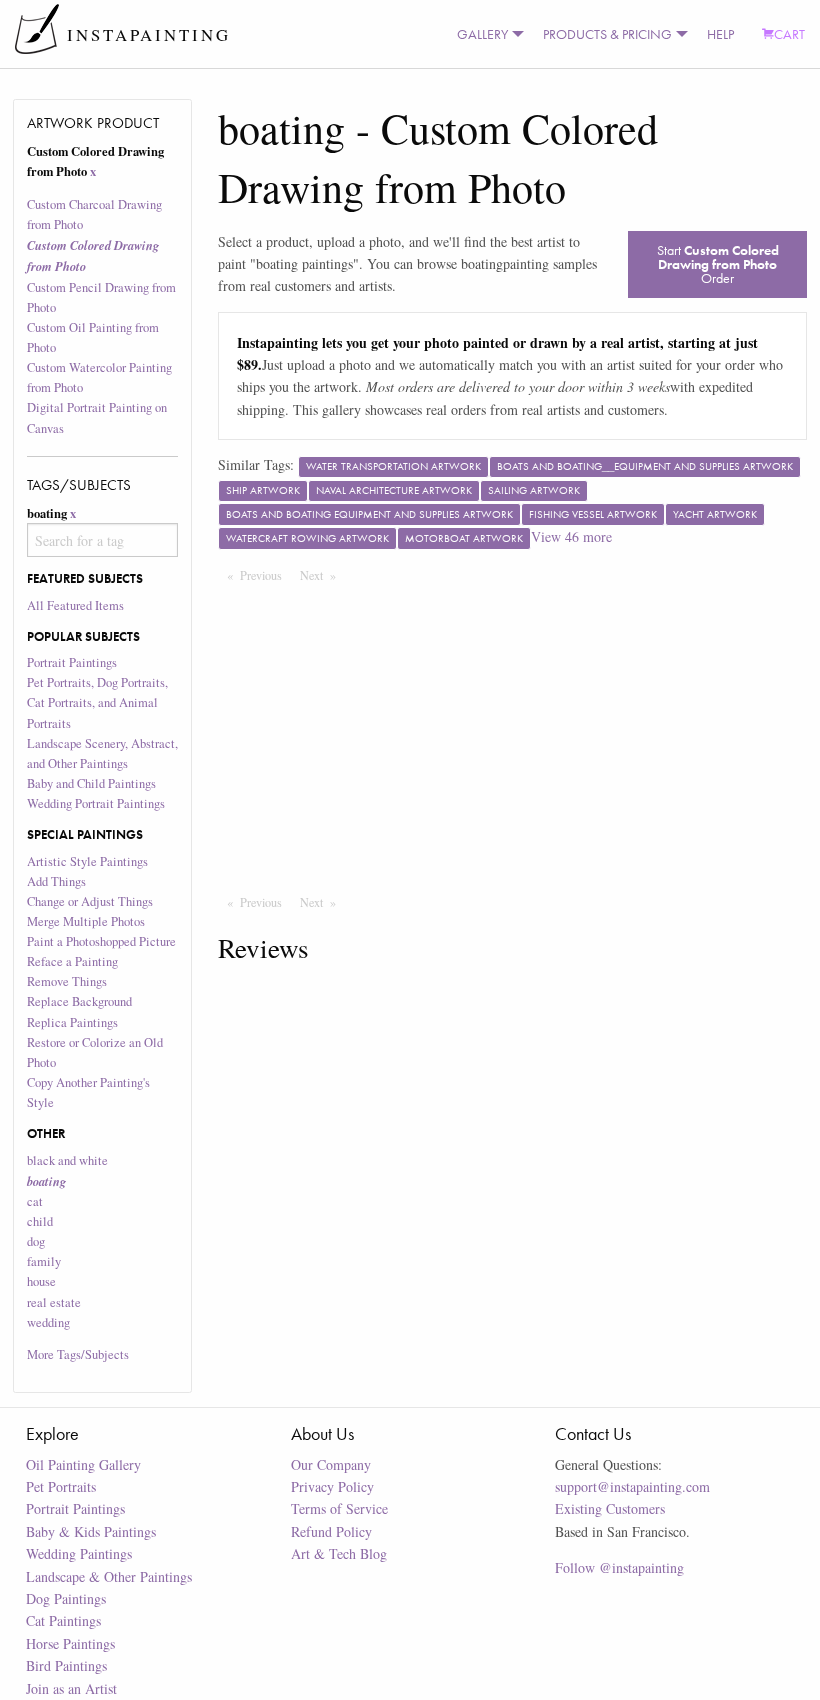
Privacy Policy (332, 1486)
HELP (720, 34)
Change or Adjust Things (90, 901)
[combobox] (103, 540)
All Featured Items (75, 605)
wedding (48, 1322)
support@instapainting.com (632, 1486)
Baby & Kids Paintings (91, 1531)
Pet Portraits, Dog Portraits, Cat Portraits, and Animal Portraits (97, 702)
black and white (67, 1160)
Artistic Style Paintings (87, 861)
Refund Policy (331, 1531)
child (40, 1221)
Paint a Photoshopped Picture (101, 941)
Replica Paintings (72, 1022)
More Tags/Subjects (78, 1354)
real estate (54, 1302)
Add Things (56, 881)
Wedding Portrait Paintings (96, 803)
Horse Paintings (70, 1643)
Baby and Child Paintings (91, 783)
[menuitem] (486, 34)
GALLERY (482, 34)
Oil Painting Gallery (83, 1464)
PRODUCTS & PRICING (607, 34)
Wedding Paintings (79, 1553)
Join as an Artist (71, 1688)
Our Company (331, 1464)
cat (35, 1201)
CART (789, 34)
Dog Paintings (66, 1598)
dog (36, 1241)
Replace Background (79, 1001)
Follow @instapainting (619, 1567)
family (44, 1261)
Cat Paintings (63, 1620)
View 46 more (571, 536)
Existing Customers (610, 1508)
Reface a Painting (72, 961)
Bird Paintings (66, 1665)
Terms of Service (339, 1508)
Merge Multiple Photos (86, 921)
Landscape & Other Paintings (109, 1576)
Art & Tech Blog (339, 1553)
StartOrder (718, 264)
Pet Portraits (61, 1486)
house (41, 1281)
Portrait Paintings (72, 662)
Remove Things (67, 981)
